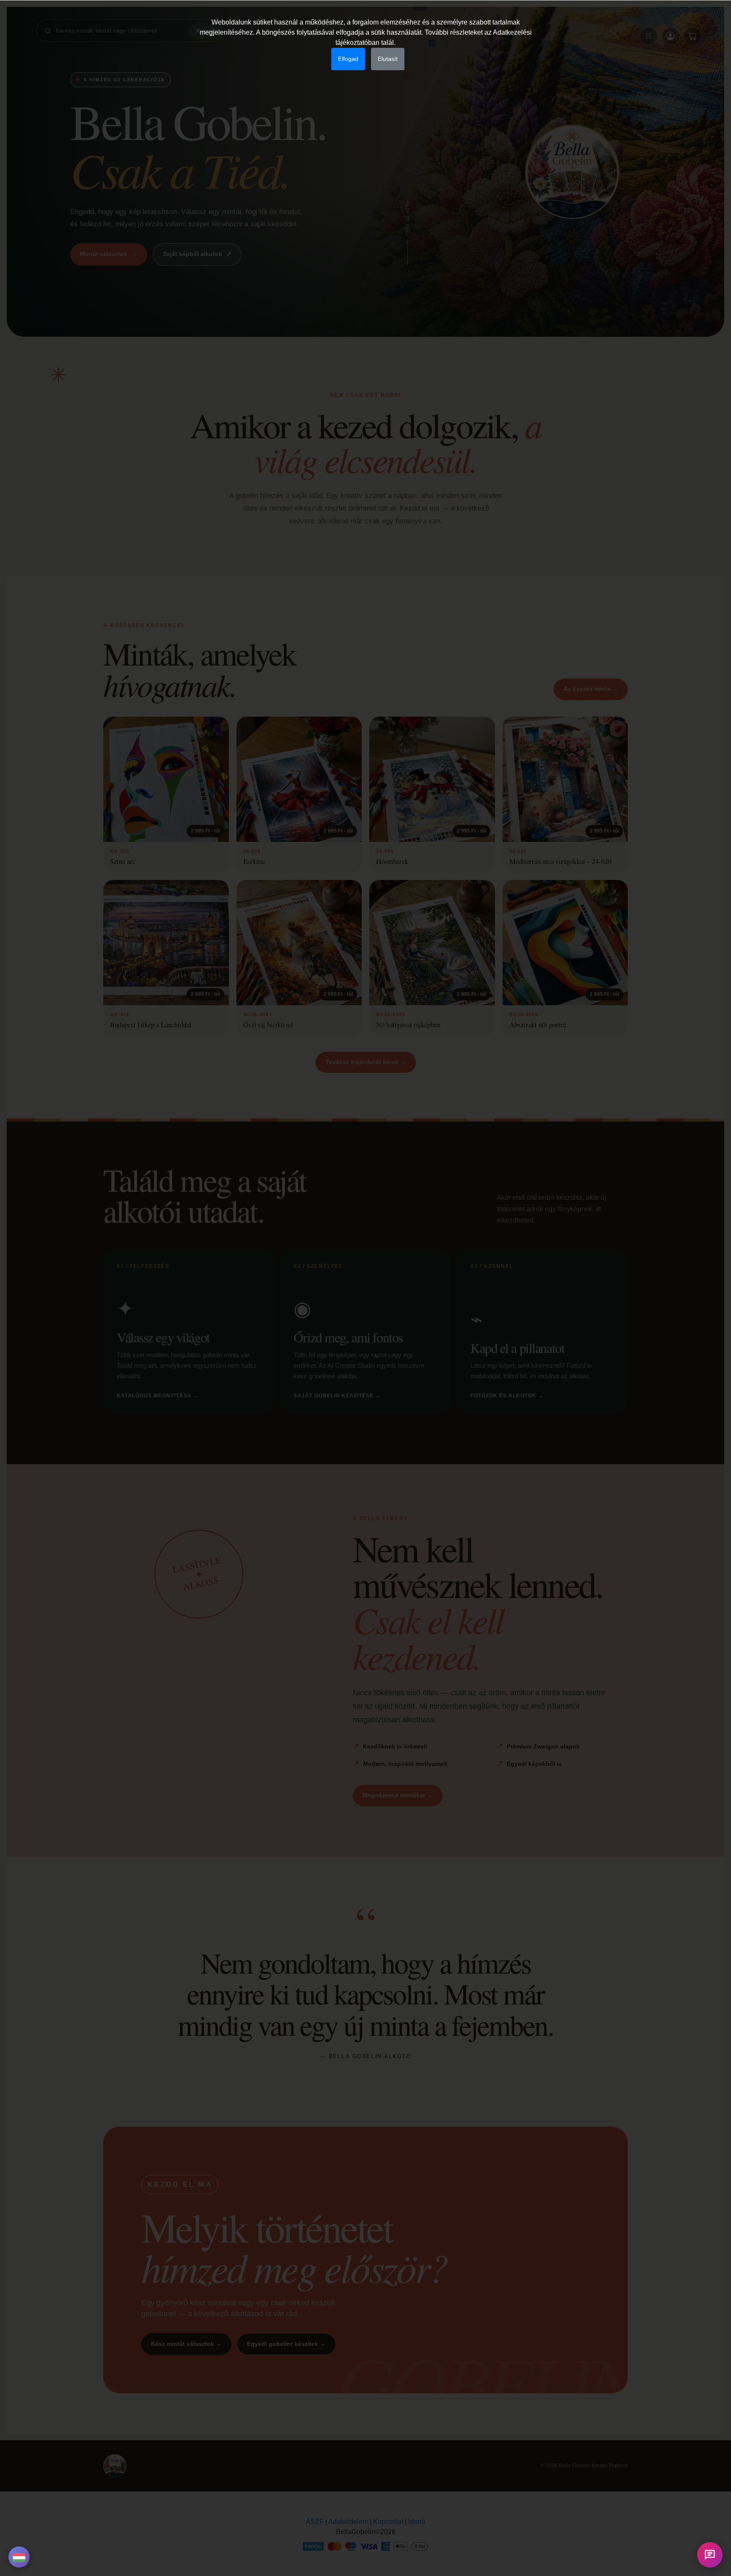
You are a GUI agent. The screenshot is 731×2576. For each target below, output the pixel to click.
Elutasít (388, 59)
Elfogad (348, 59)
